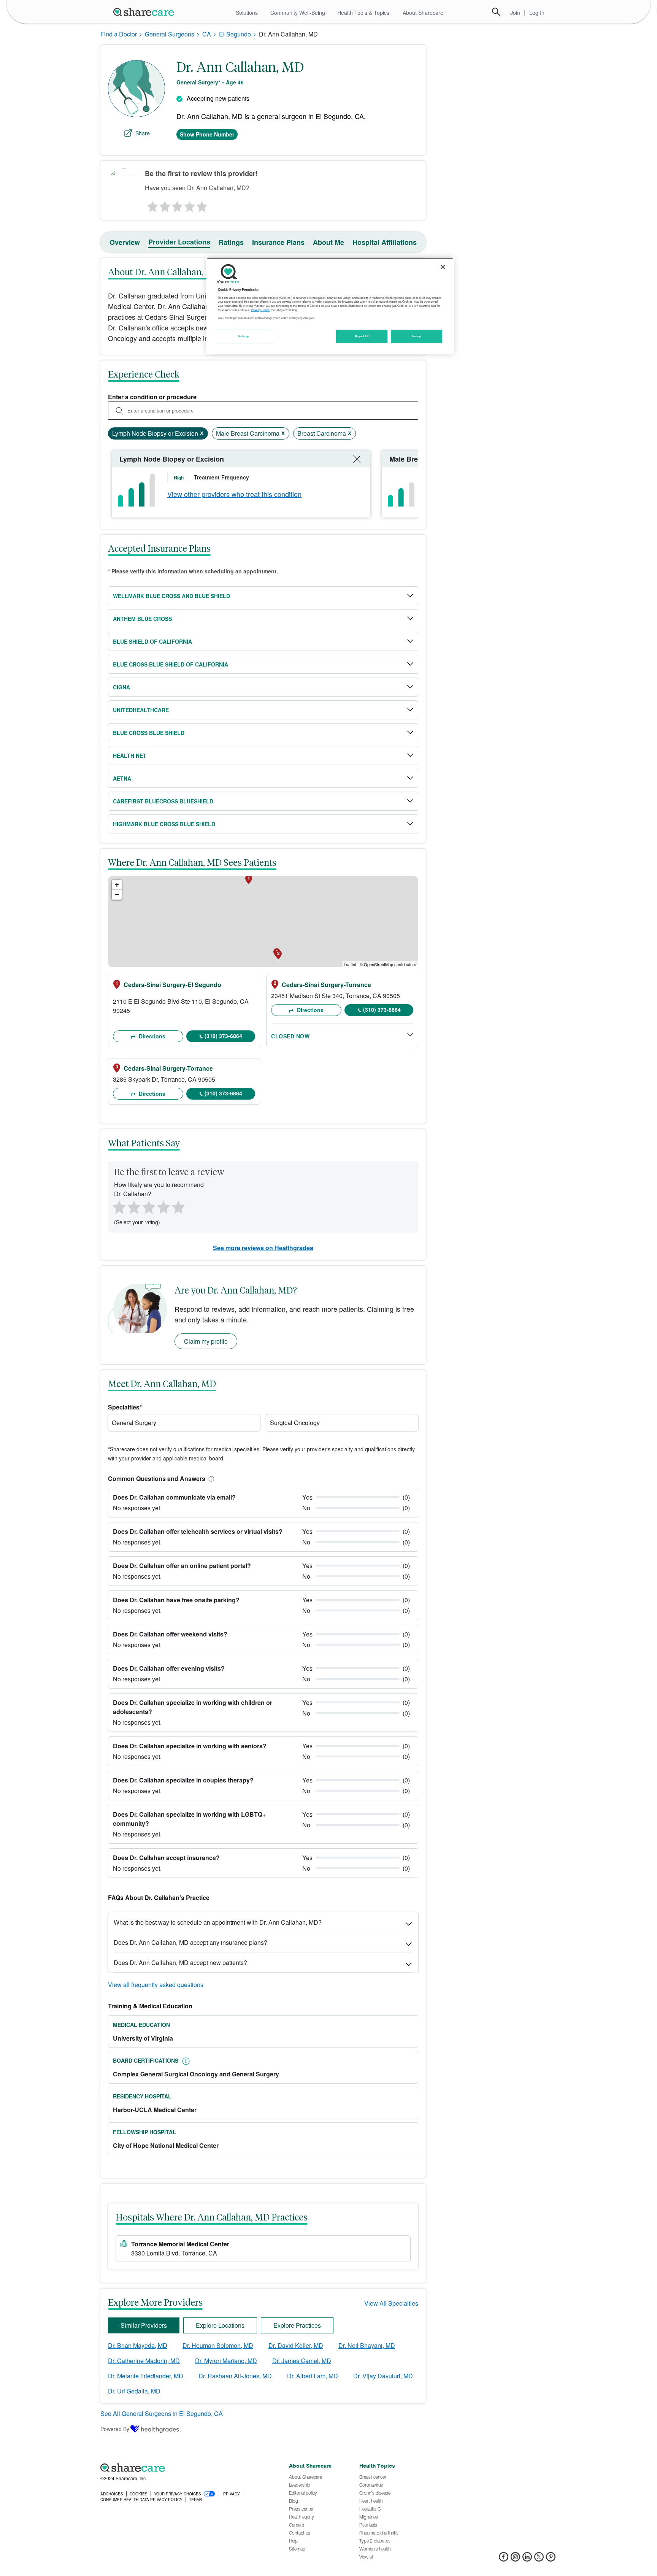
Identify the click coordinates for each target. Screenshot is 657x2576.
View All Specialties (391, 2303)
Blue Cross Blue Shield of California (171, 664)
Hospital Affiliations (385, 242)
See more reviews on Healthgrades (263, 1248)
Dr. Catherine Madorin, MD (144, 2361)
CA (207, 34)
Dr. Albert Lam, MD (313, 2376)
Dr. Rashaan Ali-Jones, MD (235, 2376)
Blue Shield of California (152, 641)
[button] (210, 1478)
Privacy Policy (260, 310)
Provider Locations (179, 242)
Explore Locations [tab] (220, 2325)
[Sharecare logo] (184, 2468)
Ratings (231, 242)
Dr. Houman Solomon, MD (218, 2345)
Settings (244, 336)
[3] (177, 205)
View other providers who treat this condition (234, 494)
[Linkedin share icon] (527, 2559)
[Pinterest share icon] (551, 2559)
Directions (151, 1036)
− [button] (117, 894)
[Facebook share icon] (504, 2559)
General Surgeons (170, 34)
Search (496, 12)
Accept (417, 336)
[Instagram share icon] (515, 2559)
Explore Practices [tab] (297, 2325)
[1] (151, 205)
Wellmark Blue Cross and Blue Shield (171, 596)
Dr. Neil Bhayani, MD (367, 2345)
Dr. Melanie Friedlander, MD (146, 2376)
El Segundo (235, 34)
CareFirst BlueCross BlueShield (163, 801)
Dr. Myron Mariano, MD (226, 2361)
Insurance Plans (278, 242)
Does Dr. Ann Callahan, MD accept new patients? (180, 1963)
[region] (330, 306)
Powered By (115, 2429)
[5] (202, 205)
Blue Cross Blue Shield (149, 733)
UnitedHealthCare (141, 710)
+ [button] (117, 885)
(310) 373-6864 (223, 1036)
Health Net (130, 755)
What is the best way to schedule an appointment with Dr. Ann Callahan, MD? (218, 1922)
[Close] (443, 267)
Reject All (362, 336)
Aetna (122, 778)
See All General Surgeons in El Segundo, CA (162, 2413)
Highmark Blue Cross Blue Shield (164, 824)
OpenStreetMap (378, 964)
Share (143, 133)
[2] (164, 205)
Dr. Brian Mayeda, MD (138, 2345)
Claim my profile (206, 1341)
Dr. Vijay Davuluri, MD (383, 2376)
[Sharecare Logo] (145, 12)
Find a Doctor (119, 34)
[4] (190, 205)
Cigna (121, 687)
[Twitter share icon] (539, 2559)
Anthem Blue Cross (142, 619)
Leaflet (350, 964)
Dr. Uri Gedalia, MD (134, 2391)
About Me (328, 242)
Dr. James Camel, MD (302, 2361)
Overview (125, 242)
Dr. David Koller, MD (296, 2345)
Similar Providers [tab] (144, 2325)
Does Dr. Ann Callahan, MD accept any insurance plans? (190, 1942)
